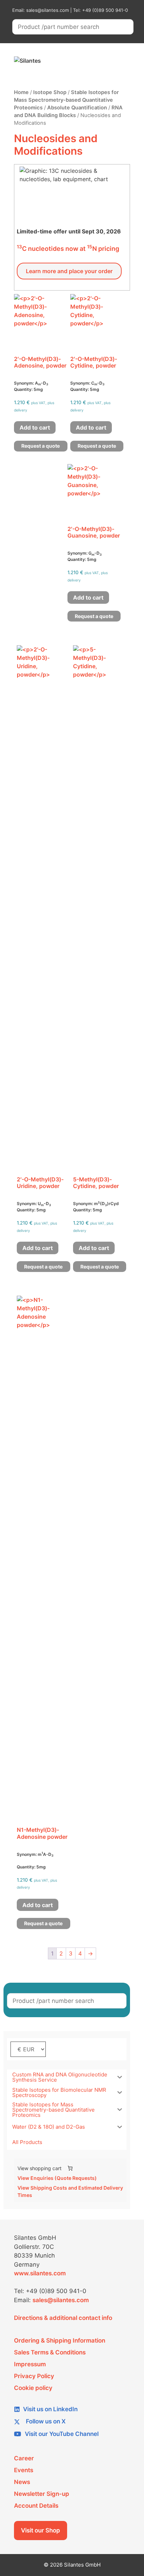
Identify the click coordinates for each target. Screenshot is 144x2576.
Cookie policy (33, 2388)
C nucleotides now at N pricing (68, 249)
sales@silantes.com (61, 2300)
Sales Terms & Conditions (50, 2352)
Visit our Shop (41, 2530)
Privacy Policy (34, 2376)
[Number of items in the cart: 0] (70, 2168)
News (22, 2482)
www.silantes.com (40, 2273)
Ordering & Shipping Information (60, 2340)
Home (21, 92)
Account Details (36, 2506)
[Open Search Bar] (99, 61)
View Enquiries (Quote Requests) (57, 2178)
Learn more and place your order (69, 271)
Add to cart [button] (35, 427)
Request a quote (41, 446)
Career (24, 2458)
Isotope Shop (50, 92)
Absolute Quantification (77, 108)
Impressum (30, 2364)
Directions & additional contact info (63, 2318)
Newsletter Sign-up (42, 2494)
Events (24, 2470)
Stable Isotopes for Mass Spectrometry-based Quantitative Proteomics (66, 100)
